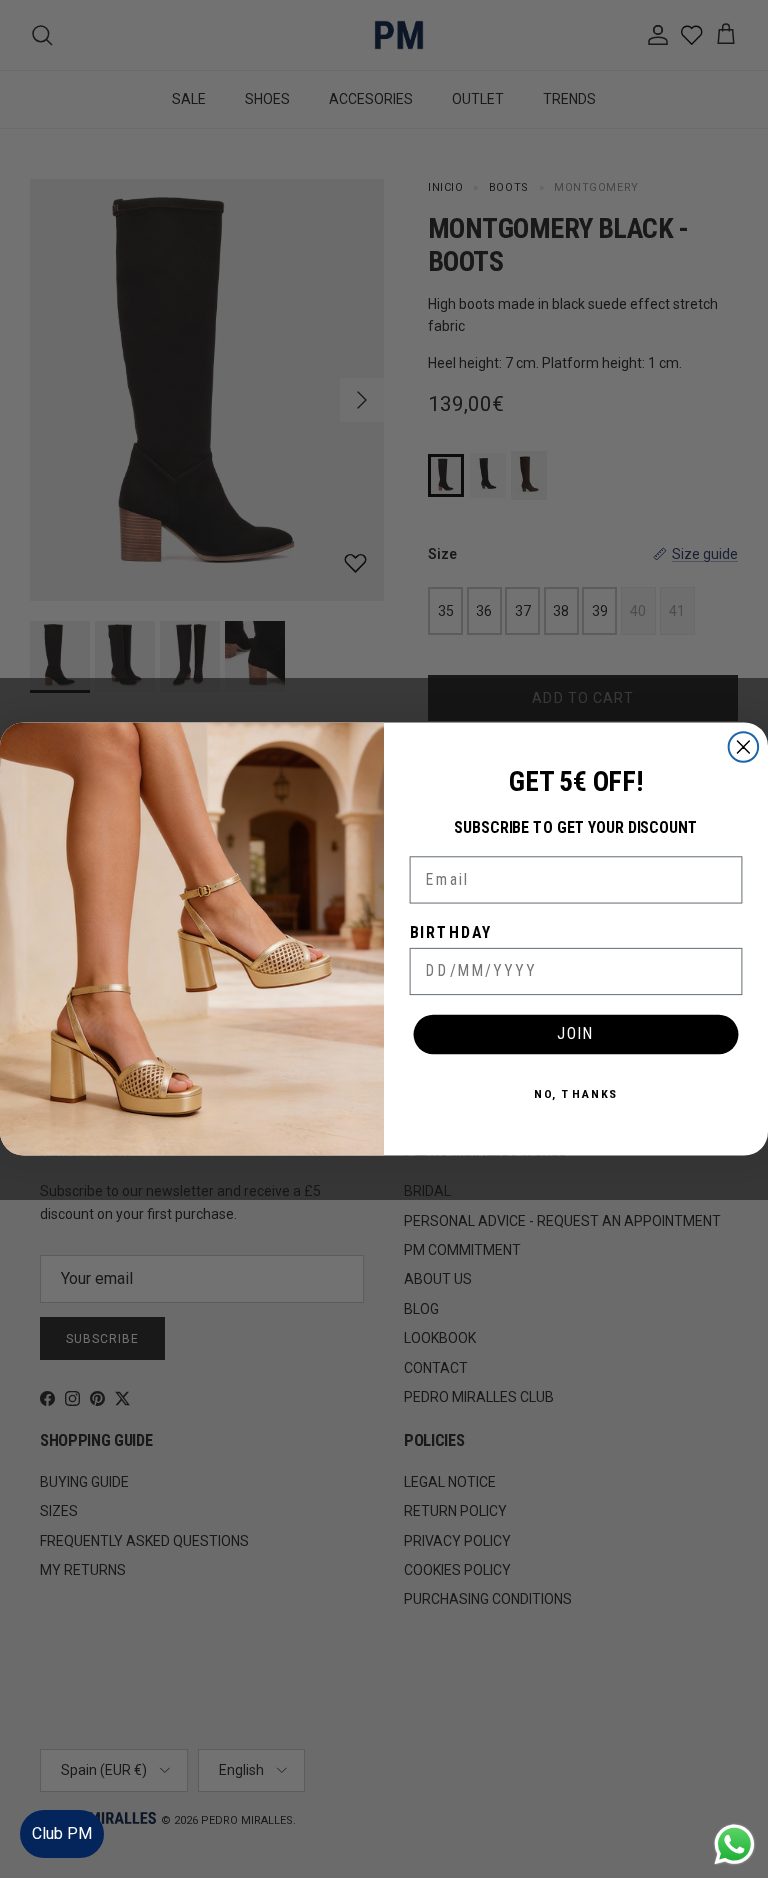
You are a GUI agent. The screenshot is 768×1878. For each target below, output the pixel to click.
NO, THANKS (576, 1093)
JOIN (576, 1033)
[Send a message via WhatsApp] (734, 1844)
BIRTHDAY (451, 932)
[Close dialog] (744, 747)
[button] (732, 1802)
